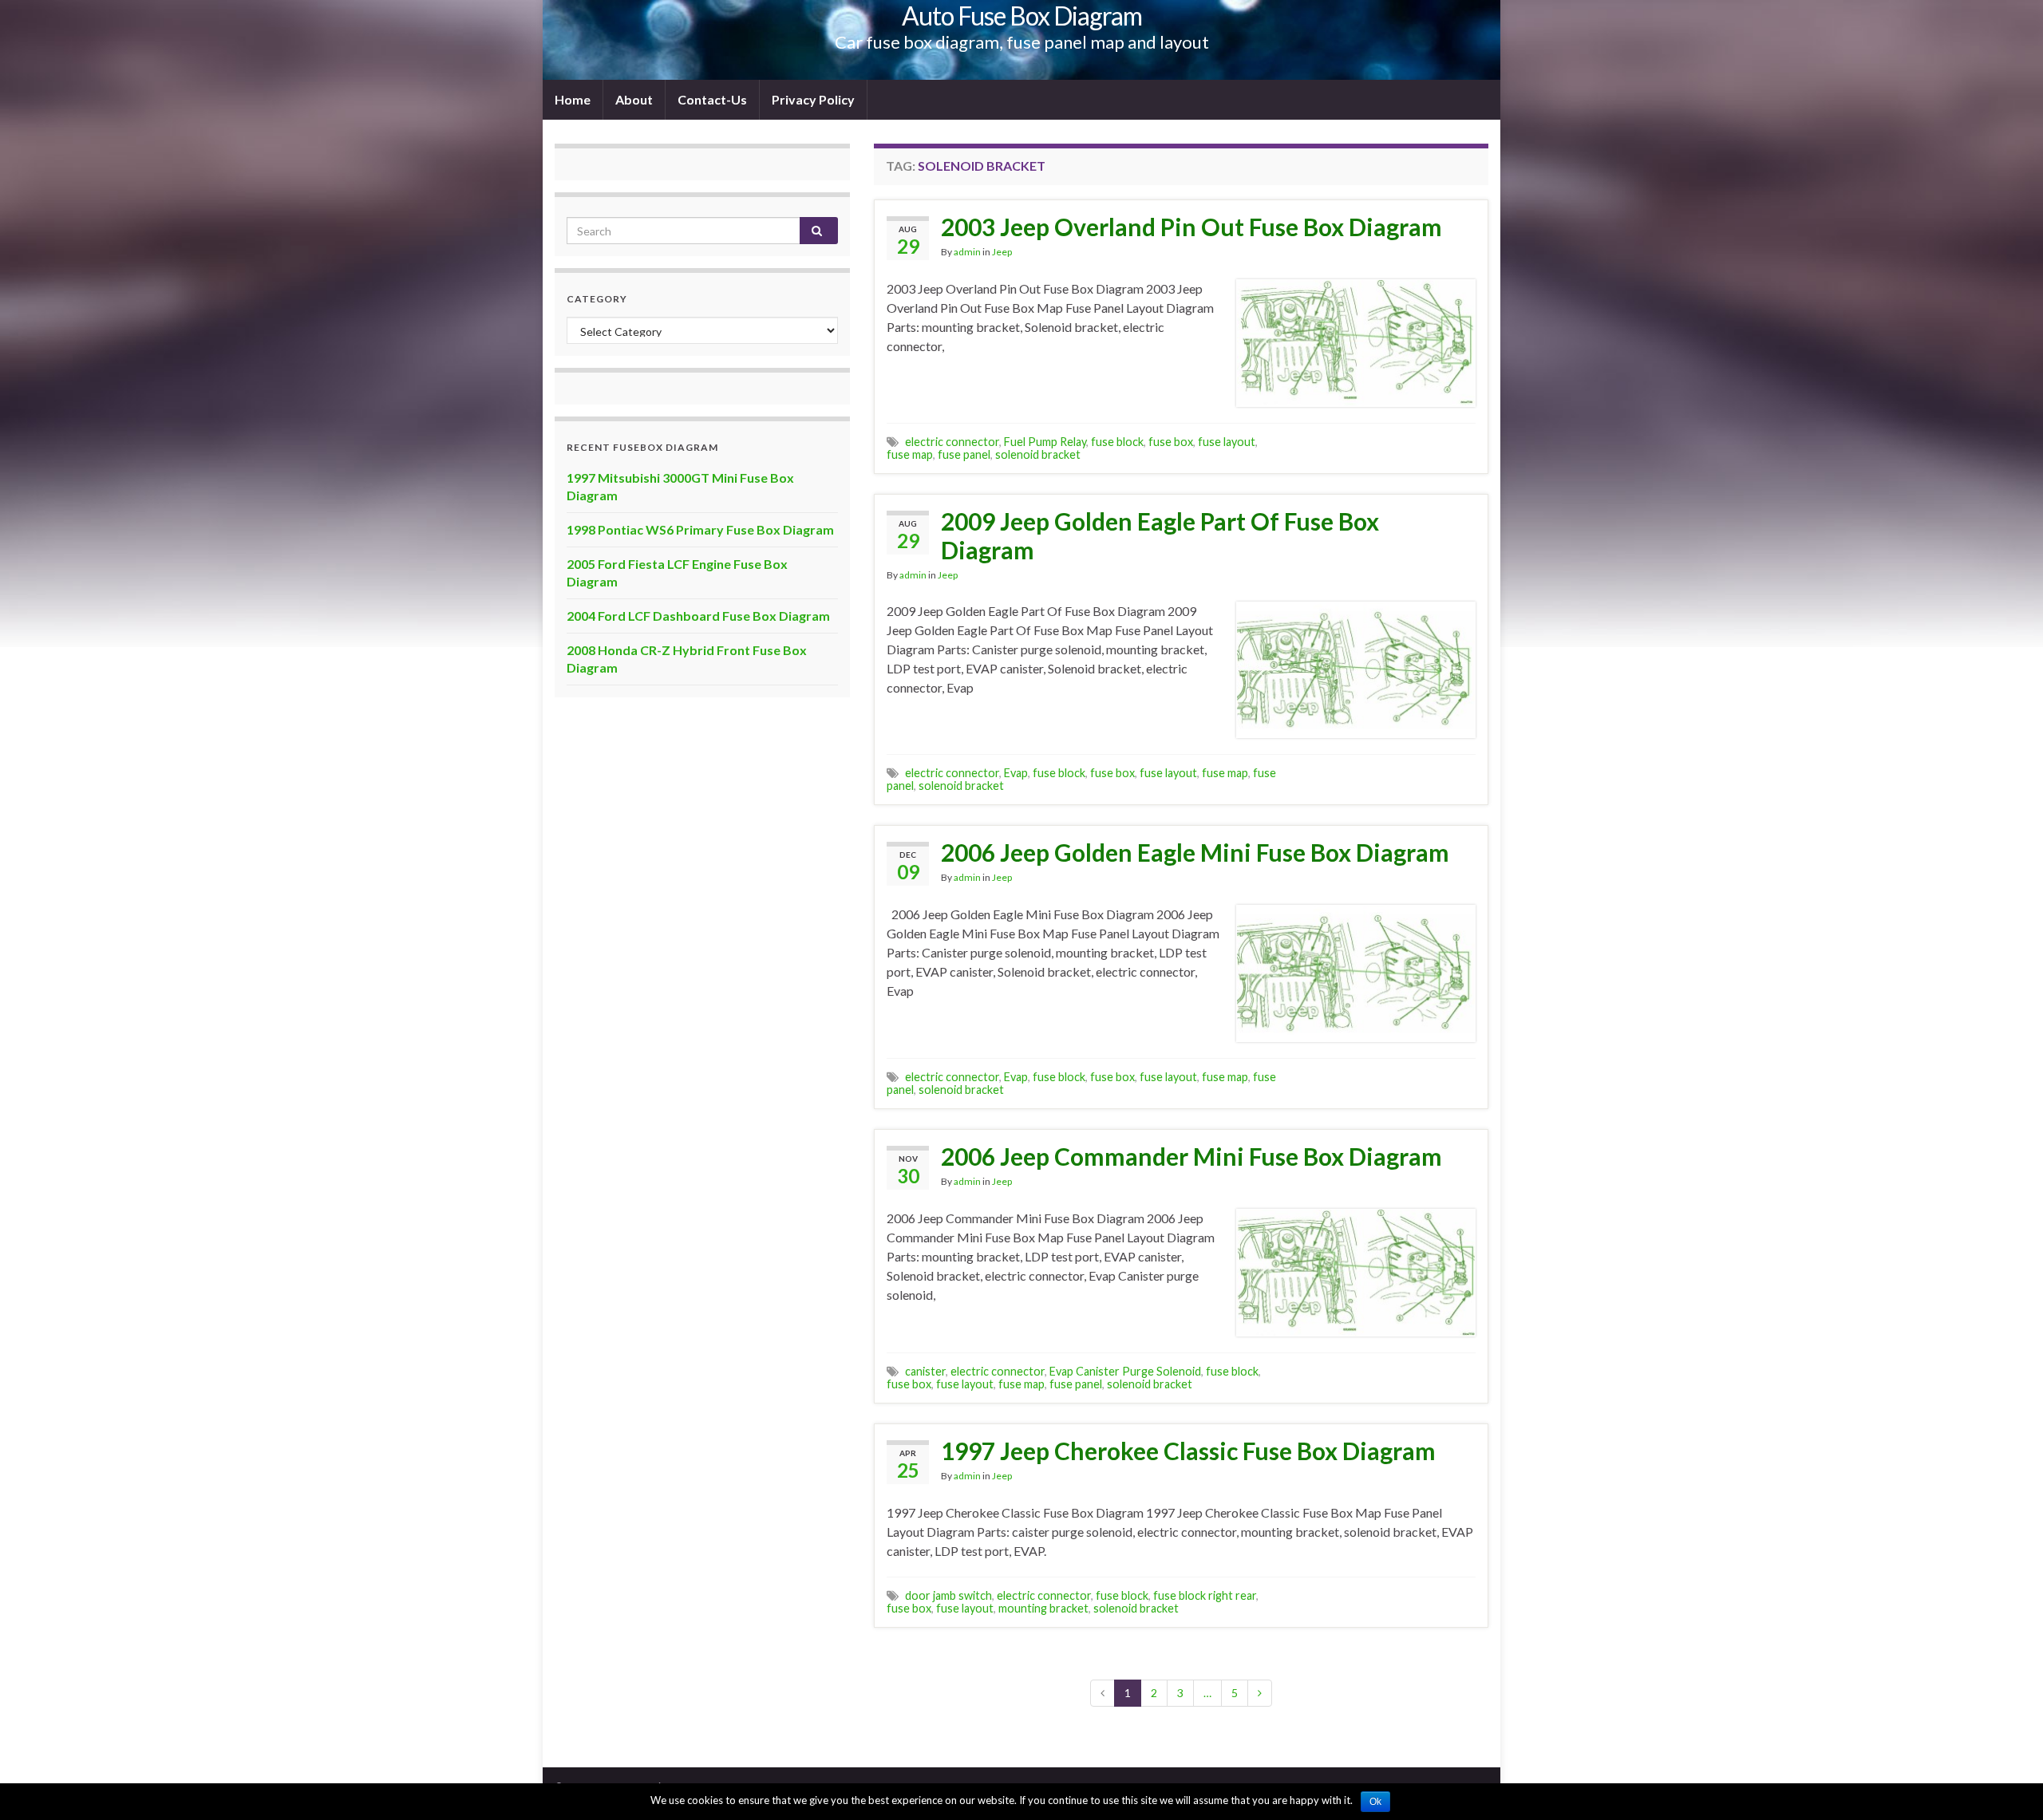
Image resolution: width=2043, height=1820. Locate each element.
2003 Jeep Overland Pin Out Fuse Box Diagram (1191, 227)
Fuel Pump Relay (1045, 442)
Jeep (1002, 252)
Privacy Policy (813, 99)
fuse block (1117, 442)
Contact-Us (712, 99)
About (634, 99)
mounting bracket (1043, 1608)
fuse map (910, 454)
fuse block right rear (1205, 1595)
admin (967, 252)
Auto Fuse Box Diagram (1022, 16)
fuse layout (1227, 442)
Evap (1016, 773)
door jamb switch (948, 1595)
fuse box (1171, 442)
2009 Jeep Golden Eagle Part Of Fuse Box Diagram (1160, 535)
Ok (1375, 1802)
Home (573, 99)
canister (925, 1371)
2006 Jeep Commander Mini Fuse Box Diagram (1191, 1156)
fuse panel (964, 454)
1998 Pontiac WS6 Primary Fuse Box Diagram (700, 529)
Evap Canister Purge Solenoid (1125, 1371)
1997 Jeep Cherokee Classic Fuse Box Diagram (1188, 1451)
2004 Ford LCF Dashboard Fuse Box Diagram (698, 616)
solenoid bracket (1038, 454)
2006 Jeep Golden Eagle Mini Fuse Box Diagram (1195, 852)
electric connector (952, 442)
